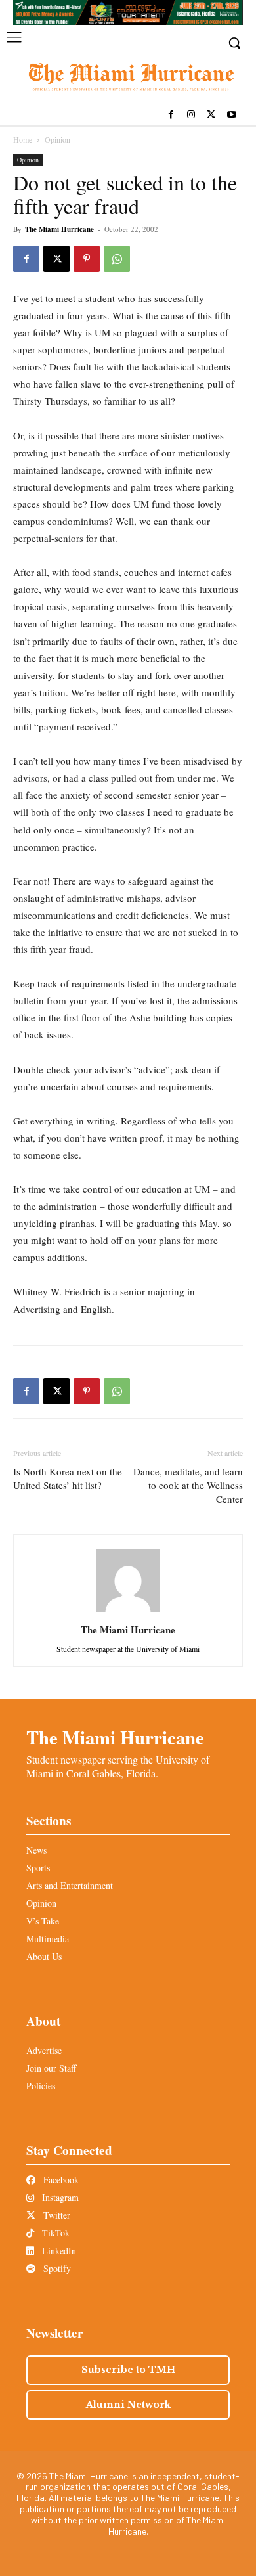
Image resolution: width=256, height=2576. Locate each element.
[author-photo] (128, 1611)
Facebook (60, 2180)
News (36, 1850)
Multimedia (48, 1939)
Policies (41, 2086)
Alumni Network (128, 2405)
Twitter (55, 2215)
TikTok (54, 2233)
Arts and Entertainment (70, 1885)
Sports (38, 1868)
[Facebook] (171, 115)
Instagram (59, 2197)
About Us (44, 1956)
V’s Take (43, 1921)
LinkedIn (58, 2251)
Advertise (44, 2050)
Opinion (57, 139)
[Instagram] (191, 115)
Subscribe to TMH (128, 2370)
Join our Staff (51, 2068)
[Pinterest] (87, 259)
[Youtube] (231, 115)
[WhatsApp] (117, 259)
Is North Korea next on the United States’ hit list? (68, 1478)
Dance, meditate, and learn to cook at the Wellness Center (188, 1485)
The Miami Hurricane (59, 229)
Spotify (56, 2268)
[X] (211, 115)
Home (23, 139)
